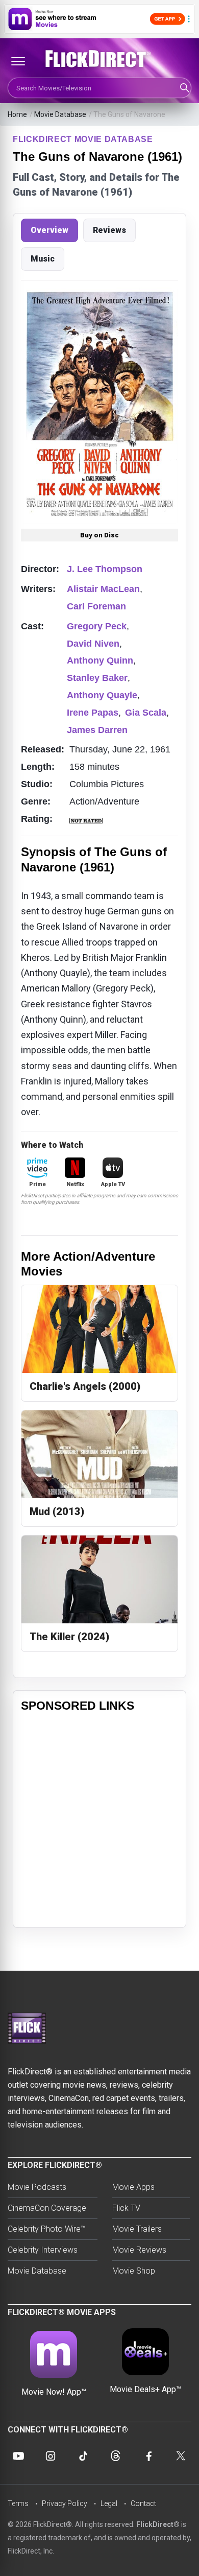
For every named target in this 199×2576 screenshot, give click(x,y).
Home (17, 114)
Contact (143, 2503)
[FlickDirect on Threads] (116, 2456)
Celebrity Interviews (43, 2250)
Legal (109, 2503)
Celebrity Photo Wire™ (47, 2229)
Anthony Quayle (102, 695)
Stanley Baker (97, 678)
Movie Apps (133, 2187)
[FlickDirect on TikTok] (83, 2456)
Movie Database (60, 114)
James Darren (97, 730)
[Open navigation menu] (18, 61)
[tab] (49, 230)
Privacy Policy (65, 2503)
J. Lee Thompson (105, 569)
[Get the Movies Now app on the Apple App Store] (99, 19)
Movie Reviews (139, 2250)
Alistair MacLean (103, 589)
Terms (18, 2503)
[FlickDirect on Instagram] (51, 2456)
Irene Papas (93, 713)
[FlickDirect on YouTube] (18, 2456)
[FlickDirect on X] (181, 2456)
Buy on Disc (99, 535)
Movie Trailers (137, 2229)
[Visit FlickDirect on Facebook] (148, 2456)
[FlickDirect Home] (99, 59)
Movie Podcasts (37, 2187)
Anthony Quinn (100, 660)
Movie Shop (134, 2271)
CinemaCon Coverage (47, 2208)
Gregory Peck (97, 626)
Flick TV (126, 2208)
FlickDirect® (158, 2524)
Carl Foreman (96, 606)
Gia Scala (146, 713)
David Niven (93, 644)
